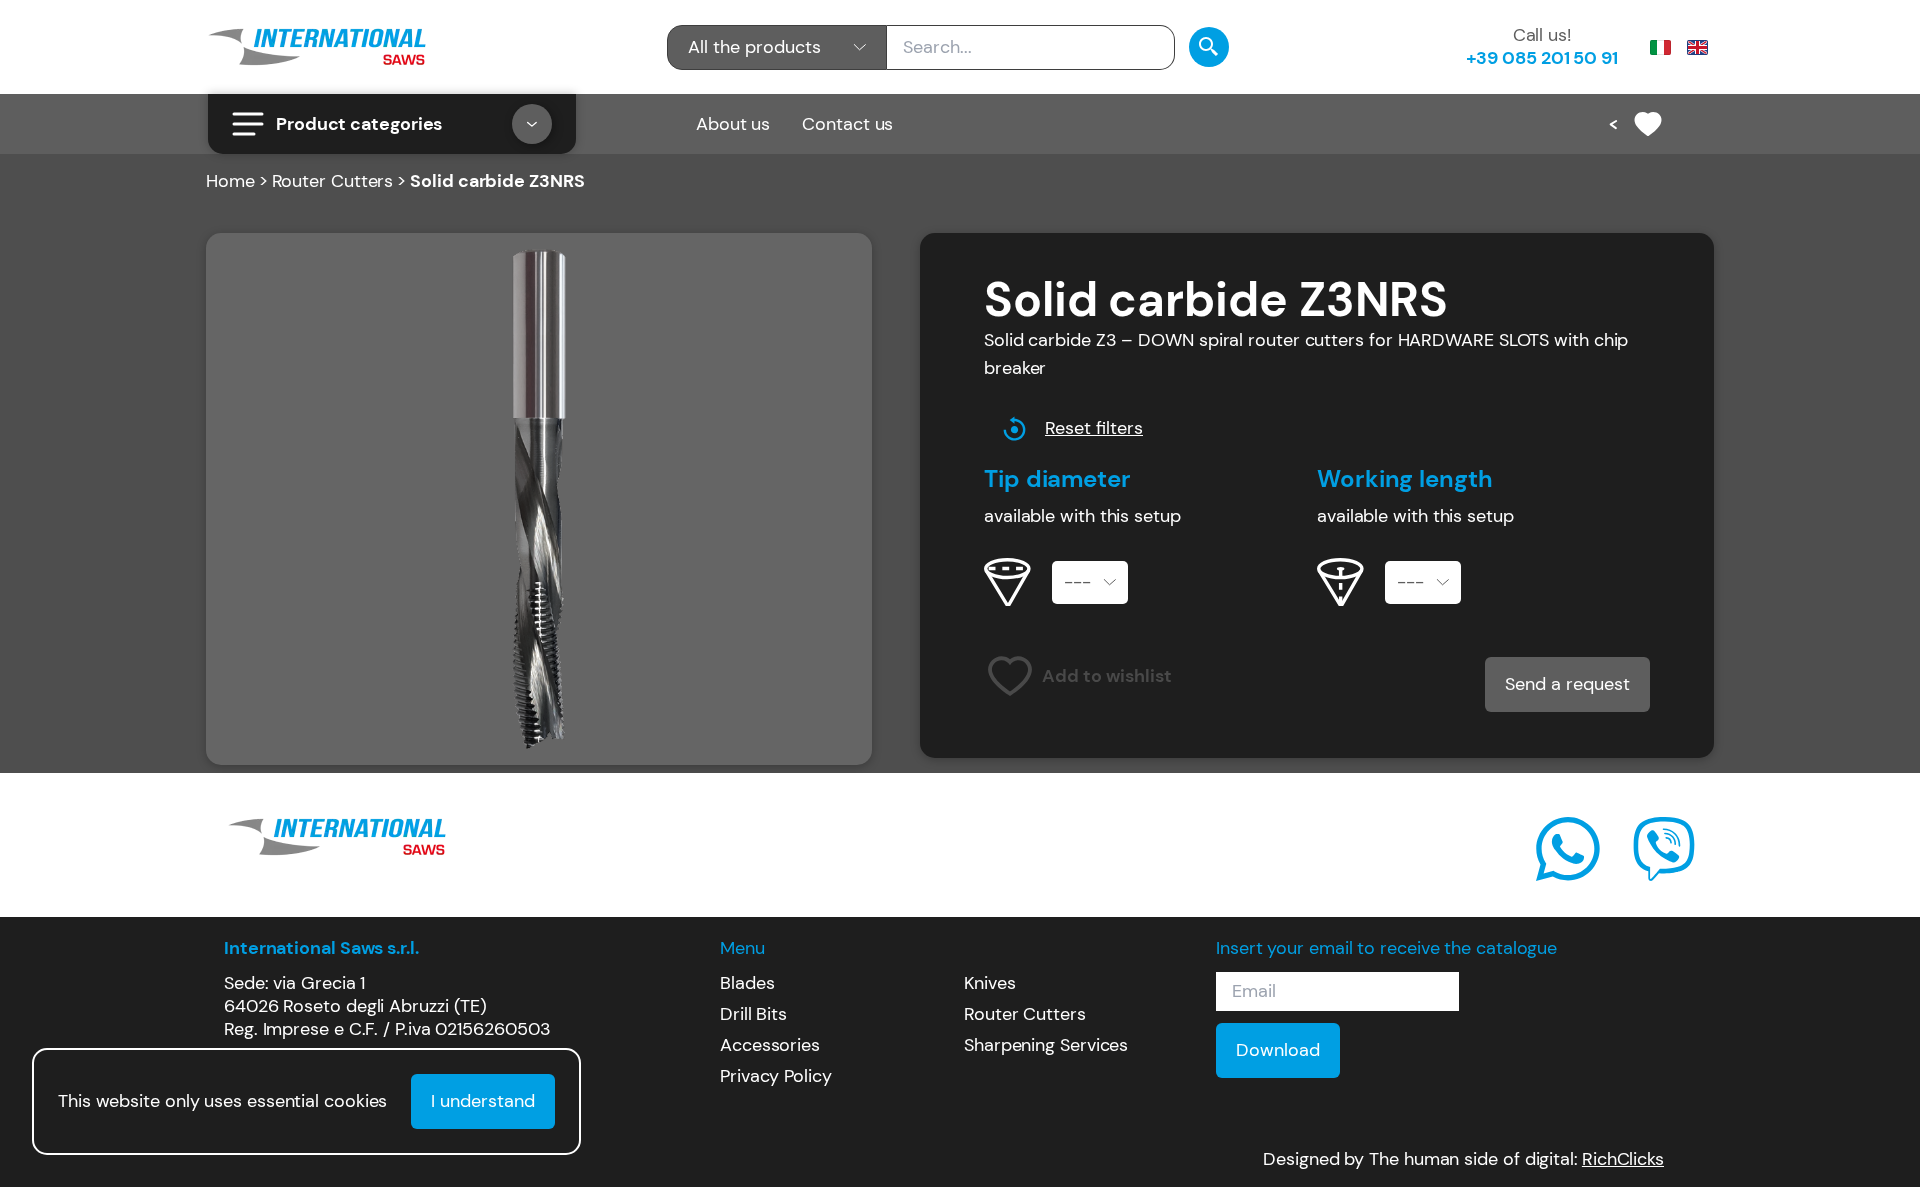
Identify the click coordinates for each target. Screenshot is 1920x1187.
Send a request (1567, 684)
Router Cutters (333, 181)
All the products (754, 47)
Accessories (770, 1045)
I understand (483, 1101)
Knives (989, 983)
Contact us (847, 124)
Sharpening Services (1046, 1045)
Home (230, 181)
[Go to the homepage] (317, 47)
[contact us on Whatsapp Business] (1568, 849)
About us (733, 124)
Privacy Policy (776, 1076)
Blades (747, 983)
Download (1278, 1050)
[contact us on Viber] (1664, 849)
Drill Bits (753, 1014)
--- (1077, 582)
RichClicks (1623, 1159)
